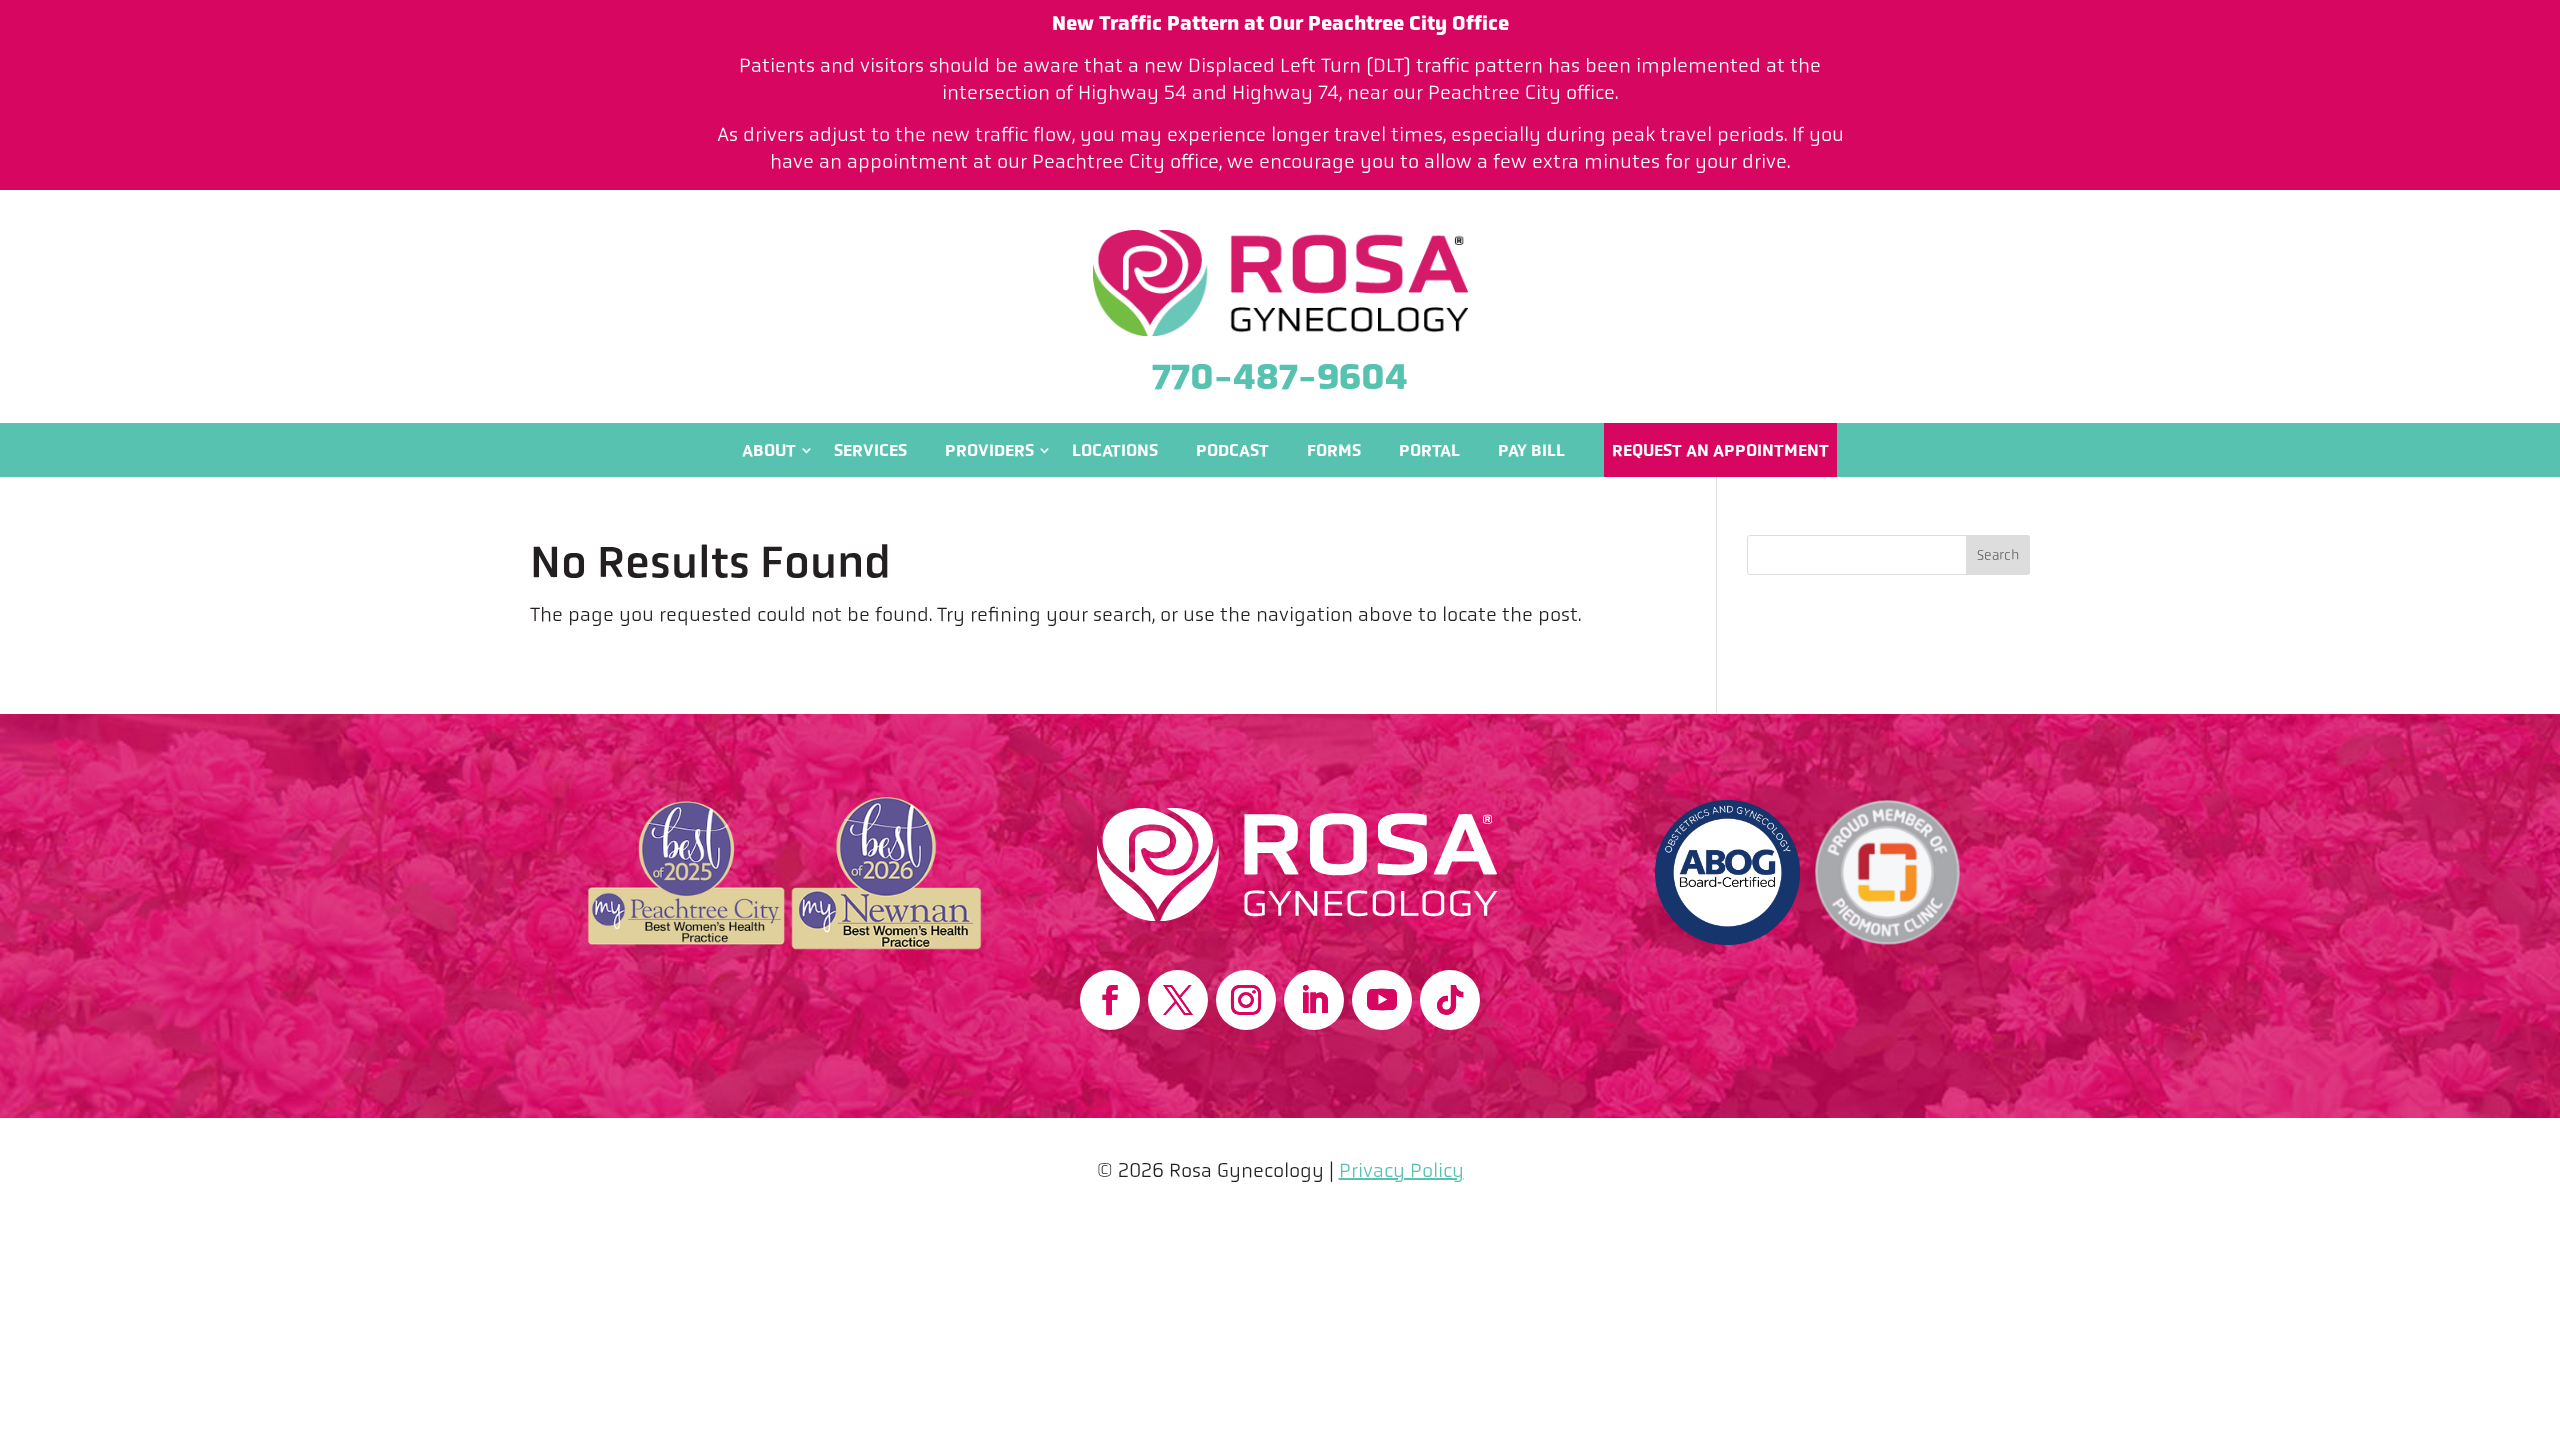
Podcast (1232, 450)
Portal (1429, 450)
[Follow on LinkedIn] (1314, 1000)
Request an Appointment (1720, 450)
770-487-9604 (1280, 376)
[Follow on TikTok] (1450, 1000)
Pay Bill (1531, 450)
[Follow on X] (1178, 1000)
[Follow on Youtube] (1382, 1000)
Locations (1115, 450)
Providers (989, 450)
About (769, 450)
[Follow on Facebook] (1110, 1000)
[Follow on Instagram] (1246, 1000)
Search (1998, 555)
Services (870, 450)
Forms (1334, 450)
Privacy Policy (1401, 1170)
